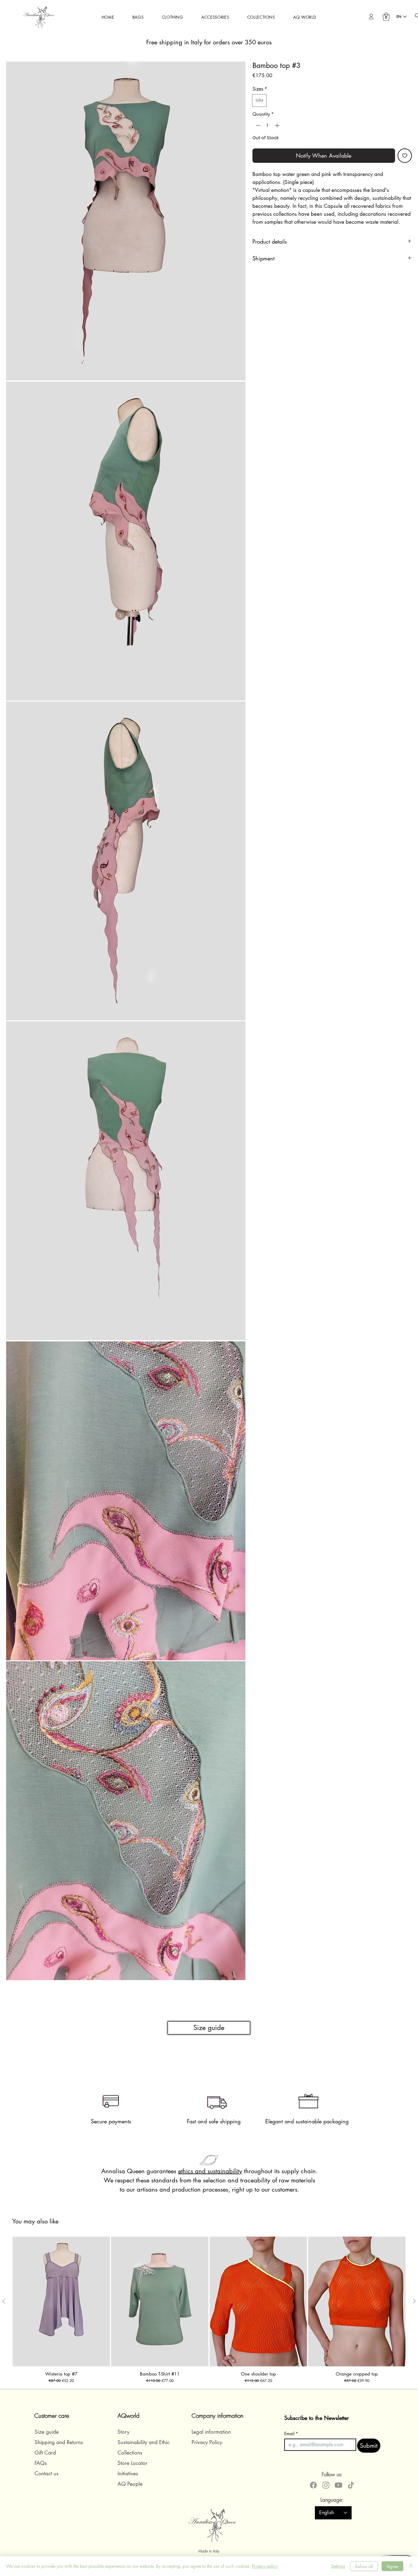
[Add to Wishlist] (405, 155)
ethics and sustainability (210, 2171)
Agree (392, 2566)
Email (291, 2434)
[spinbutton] (267, 125)
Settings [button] (338, 2566)
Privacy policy (265, 2566)
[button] (138, 17)
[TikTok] (351, 2485)
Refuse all (364, 2566)
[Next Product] (414, 2301)
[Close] (411, 2566)
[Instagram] (326, 2485)
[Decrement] (258, 125)
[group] (209, 2311)
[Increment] (278, 125)
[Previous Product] (4, 2301)
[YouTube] (338, 2485)
